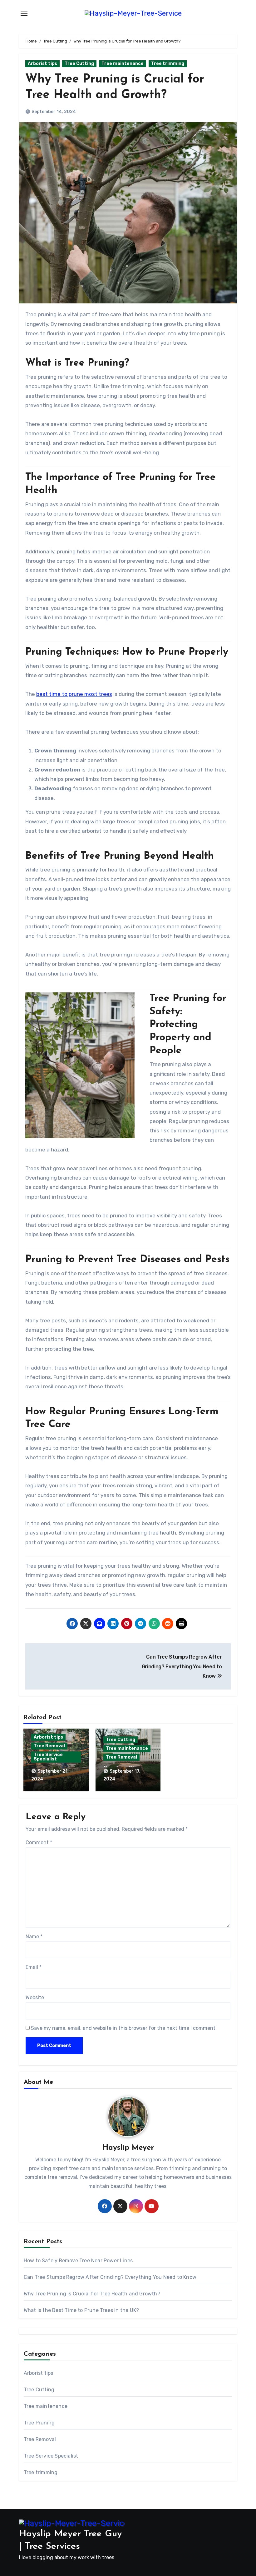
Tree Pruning (39, 2423)
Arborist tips (42, 64)
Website (35, 1997)
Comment (39, 1842)
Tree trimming (168, 64)
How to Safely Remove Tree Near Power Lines (78, 2261)
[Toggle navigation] (24, 14)
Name (34, 1937)
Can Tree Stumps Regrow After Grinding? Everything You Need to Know (110, 2277)
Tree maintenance (123, 64)
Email (34, 1967)
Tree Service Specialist (48, 1757)
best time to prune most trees (74, 694)
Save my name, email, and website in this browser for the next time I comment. (124, 2028)
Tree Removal (49, 1746)
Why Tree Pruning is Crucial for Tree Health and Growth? (92, 2294)
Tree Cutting (79, 64)
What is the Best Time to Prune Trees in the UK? (81, 2310)
